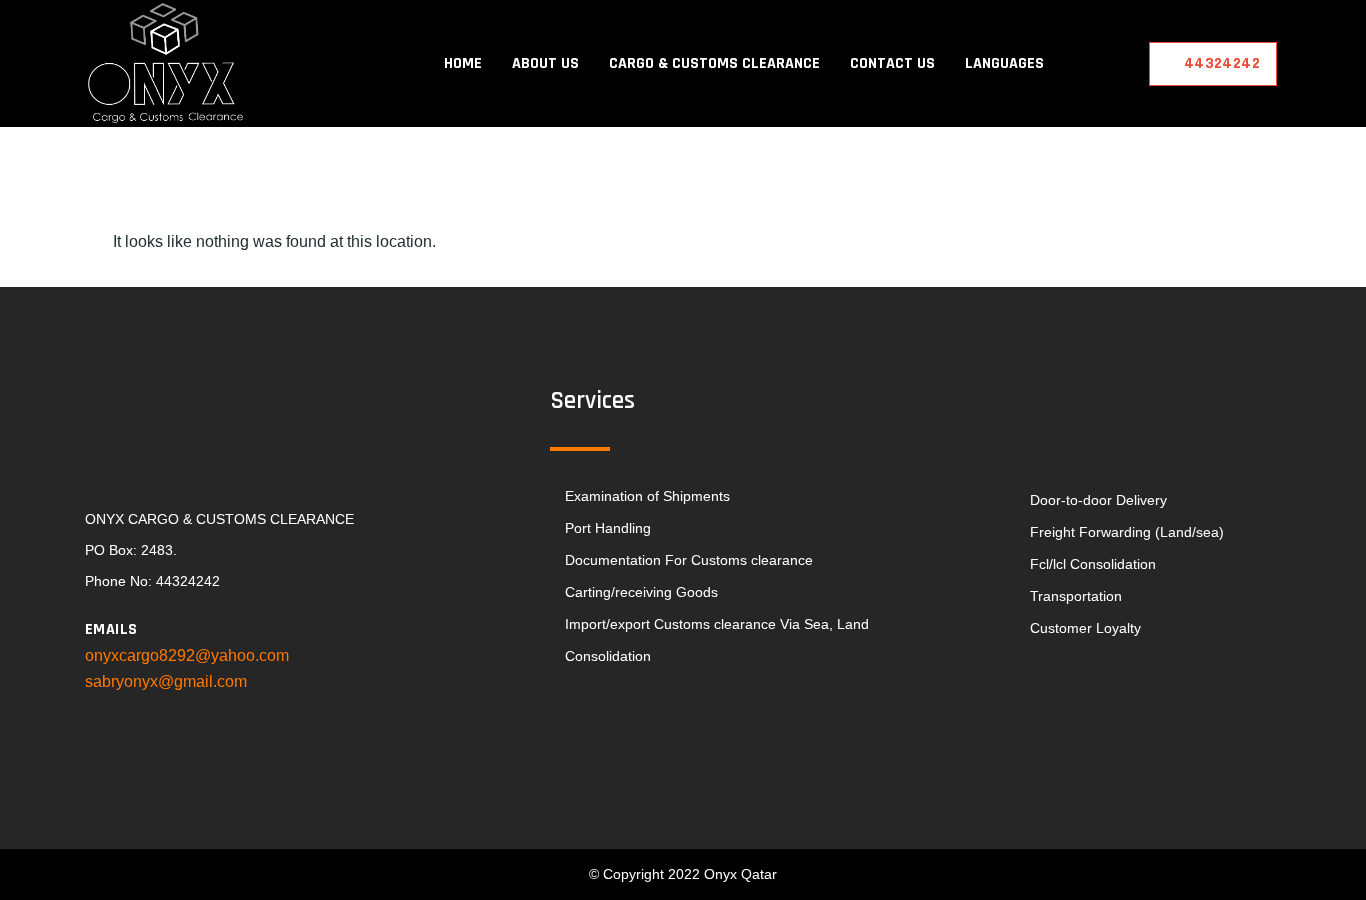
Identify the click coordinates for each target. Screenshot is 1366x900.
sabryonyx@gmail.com (166, 681)
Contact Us (892, 63)
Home (463, 63)
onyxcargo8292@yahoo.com (187, 655)
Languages (1004, 63)
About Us (545, 63)
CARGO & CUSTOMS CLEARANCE (714, 63)
